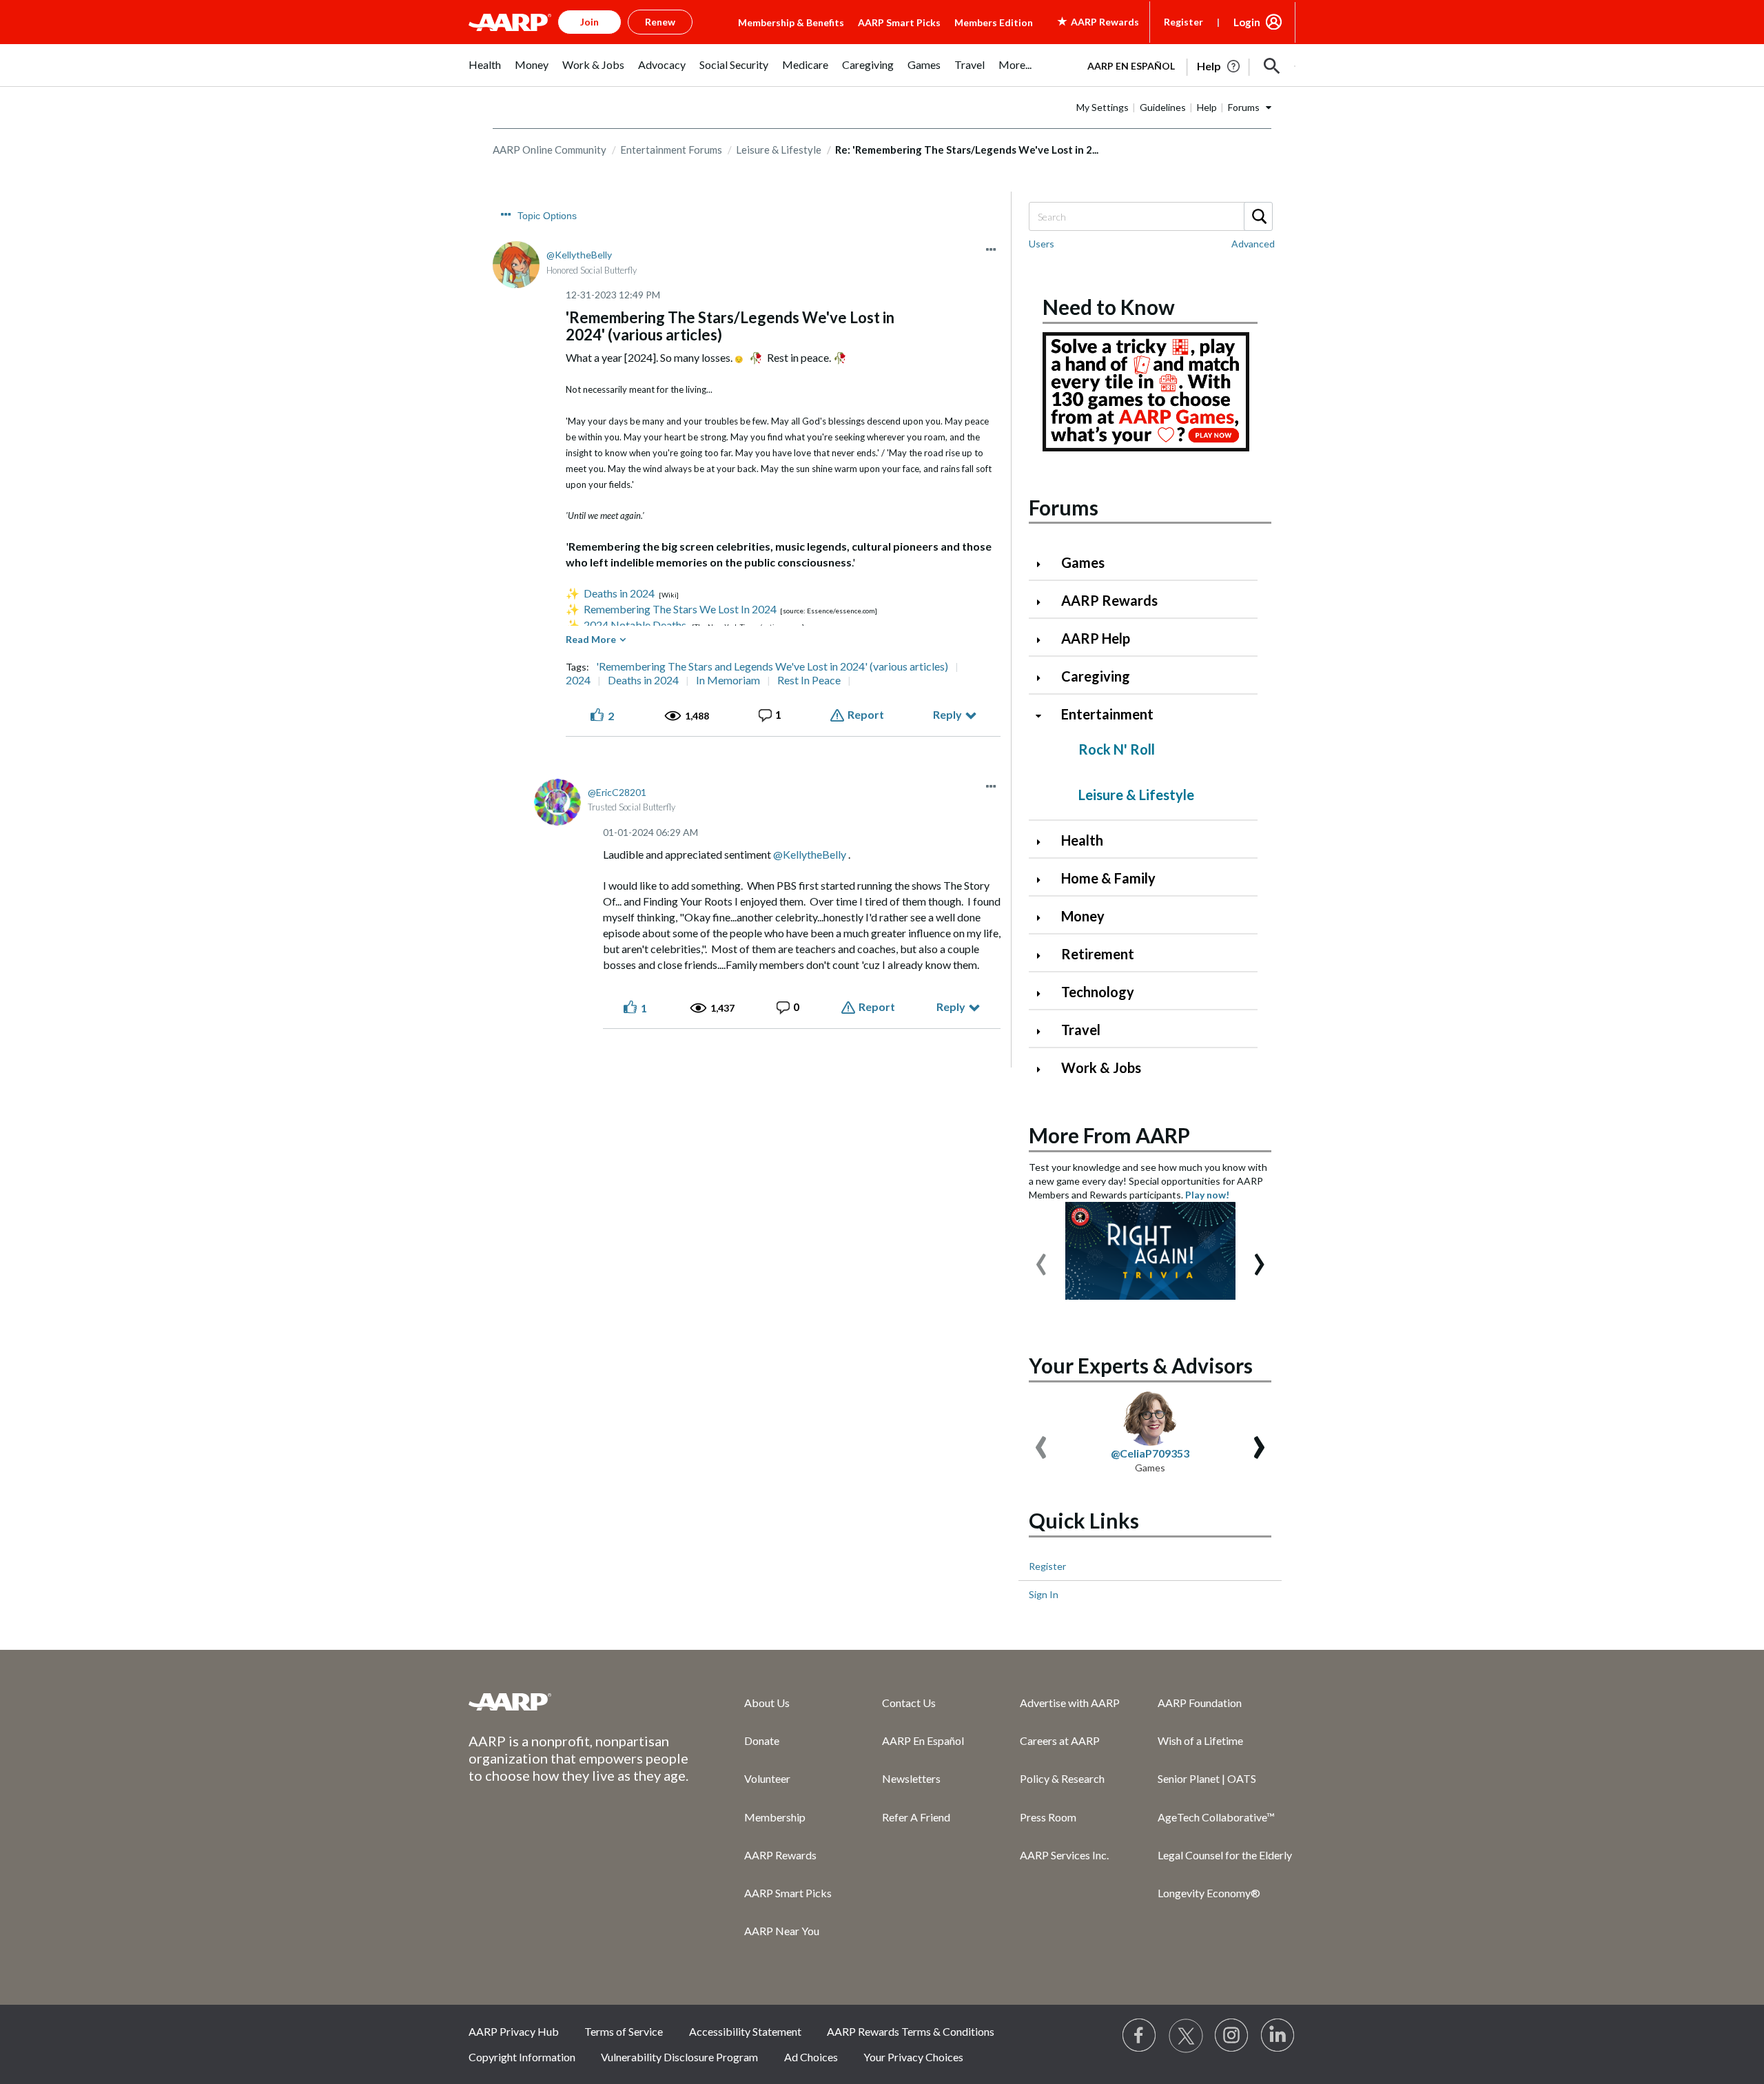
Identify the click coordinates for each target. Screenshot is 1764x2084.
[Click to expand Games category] (1044, 564)
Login (1247, 22)
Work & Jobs (1101, 1067)
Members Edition (994, 22)
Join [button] (589, 22)
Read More (591, 639)
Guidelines (1163, 107)
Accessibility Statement (745, 2031)
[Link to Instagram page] (1232, 2036)
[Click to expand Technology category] (1044, 993)
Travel (1081, 1030)
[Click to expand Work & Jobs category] (1044, 1069)
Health (1082, 840)
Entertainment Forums (671, 150)
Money (1083, 916)
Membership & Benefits (791, 22)
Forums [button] (1244, 107)
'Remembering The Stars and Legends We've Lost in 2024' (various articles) (772, 666)
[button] (1272, 66)
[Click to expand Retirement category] (1044, 956)
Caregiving (1096, 676)
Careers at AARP (1060, 1740)
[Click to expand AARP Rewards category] (1044, 602)
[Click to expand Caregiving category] (1044, 678)
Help (1207, 107)
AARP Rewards (1109, 600)
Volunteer (767, 1778)
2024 (578, 680)
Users (1042, 244)
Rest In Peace (809, 680)
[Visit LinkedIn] (1278, 2036)
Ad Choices (811, 2057)
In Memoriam (728, 680)
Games (1083, 562)
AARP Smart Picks (899, 22)
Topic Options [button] (547, 216)
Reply (947, 714)
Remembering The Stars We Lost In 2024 (680, 609)
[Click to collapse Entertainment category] (1044, 716)
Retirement (1098, 954)
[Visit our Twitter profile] (1186, 2036)
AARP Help (1096, 638)
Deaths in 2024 (619, 593)
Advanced (1253, 244)
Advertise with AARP (1070, 1703)
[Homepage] (510, 22)
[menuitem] (485, 72)
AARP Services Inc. (1064, 1855)
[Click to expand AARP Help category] (1044, 640)
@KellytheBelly (810, 854)
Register (1183, 22)
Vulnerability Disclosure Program (679, 2057)
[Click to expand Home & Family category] (1044, 880)
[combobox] (1150, 216)
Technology (1098, 992)
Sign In (1044, 1594)
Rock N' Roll (1117, 749)
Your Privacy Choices (913, 2057)
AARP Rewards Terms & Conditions (911, 2031)
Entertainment (1107, 714)
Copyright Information (522, 2057)
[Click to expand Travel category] (1044, 1031)
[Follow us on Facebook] (1140, 2036)
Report (866, 714)
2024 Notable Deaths (635, 625)
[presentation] (1041, 1258)
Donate (762, 1740)
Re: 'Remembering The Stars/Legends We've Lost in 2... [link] (967, 150)
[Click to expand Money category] (1044, 918)
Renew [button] (660, 22)
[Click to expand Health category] (1044, 842)
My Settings (1102, 107)
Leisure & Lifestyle (779, 150)
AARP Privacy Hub (514, 2031)
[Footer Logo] (579, 1702)
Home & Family (1108, 878)
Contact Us (909, 1703)
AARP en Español (1131, 66)
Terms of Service (624, 2031)
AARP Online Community (550, 150)
